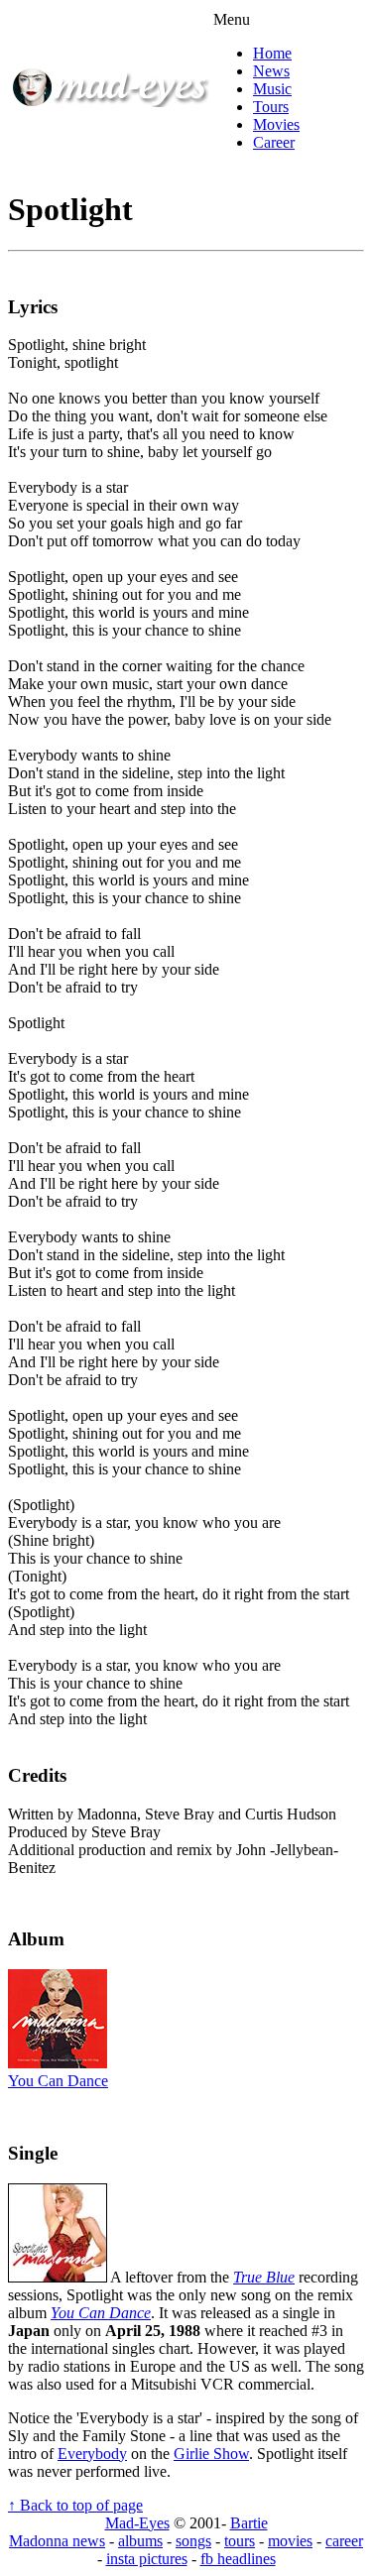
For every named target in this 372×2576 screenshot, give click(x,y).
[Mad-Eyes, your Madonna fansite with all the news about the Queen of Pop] (110, 102)
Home (272, 53)
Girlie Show (211, 2454)
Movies (276, 124)
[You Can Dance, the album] (58, 2063)
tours (240, 2541)
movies (290, 2541)
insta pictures (147, 2559)
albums (140, 2541)
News (271, 71)
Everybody (92, 2454)
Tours (271, 107)
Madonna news (57, 2541)
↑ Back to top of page (75, 2505)
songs (193, 2541)
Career (274, 142)
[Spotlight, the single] (58, 2277)
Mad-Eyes (137, 2523)
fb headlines (238, 2559)
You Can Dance (58, 2081)
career (344, 2541)
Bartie (249, 2523)
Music (272, 89)
